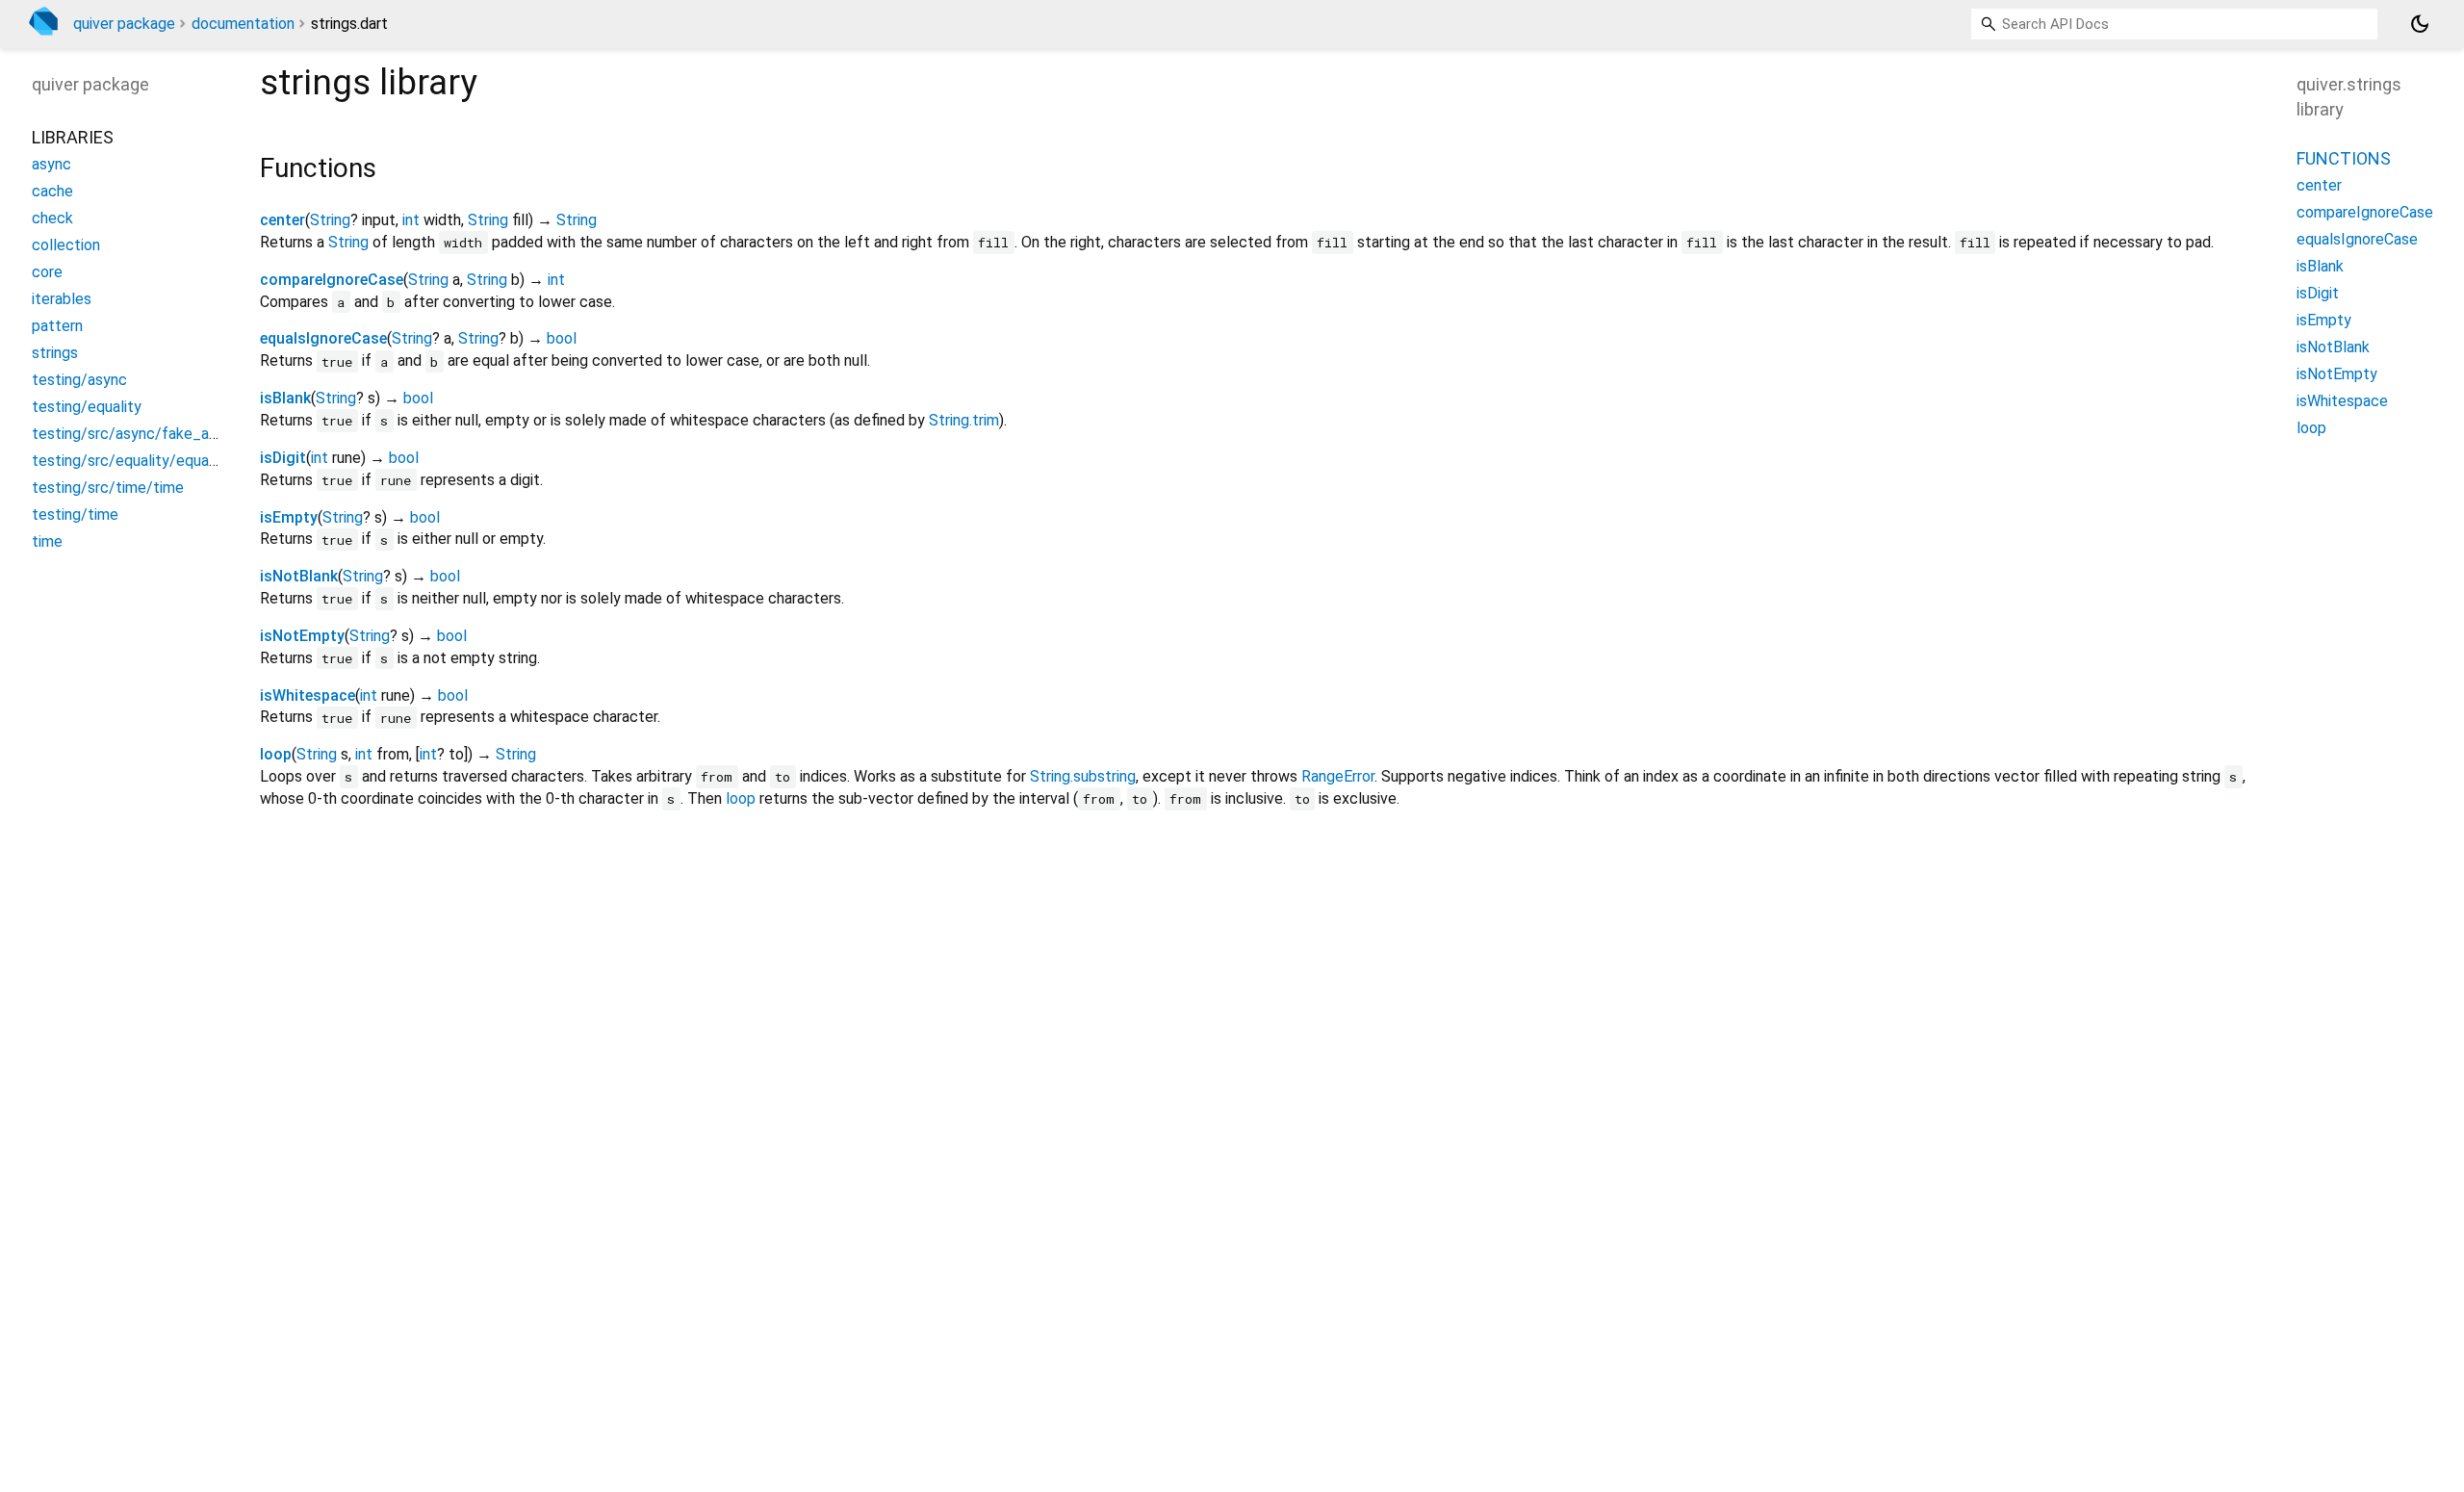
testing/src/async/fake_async (136, 434)
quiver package (124, 24)
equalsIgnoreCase (323, 338)
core (47, 272)
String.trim (964, 420)
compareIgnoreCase (332, 280)
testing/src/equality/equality (131, 461)
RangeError (1338, 776)
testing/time (75, 514)
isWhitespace (308, 695)
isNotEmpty (302, 636)
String (330, 220)
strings (55, 353)
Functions (2344, 158)
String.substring (1083, 776)
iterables (62, 299)
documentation (243, 24)
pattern (57, 326)
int (411, 220)
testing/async (79, 380)
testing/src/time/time (108, 488)
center (282, 220)
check (52, 218)
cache (52, 191)
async (51, 164)
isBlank (285, 398)
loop (276, 754)
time (47, 541)
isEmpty (289, 517)
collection (66, 245)
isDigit (283, 458)
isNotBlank (299, 576)
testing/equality (87, 407)
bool (562, 338)
